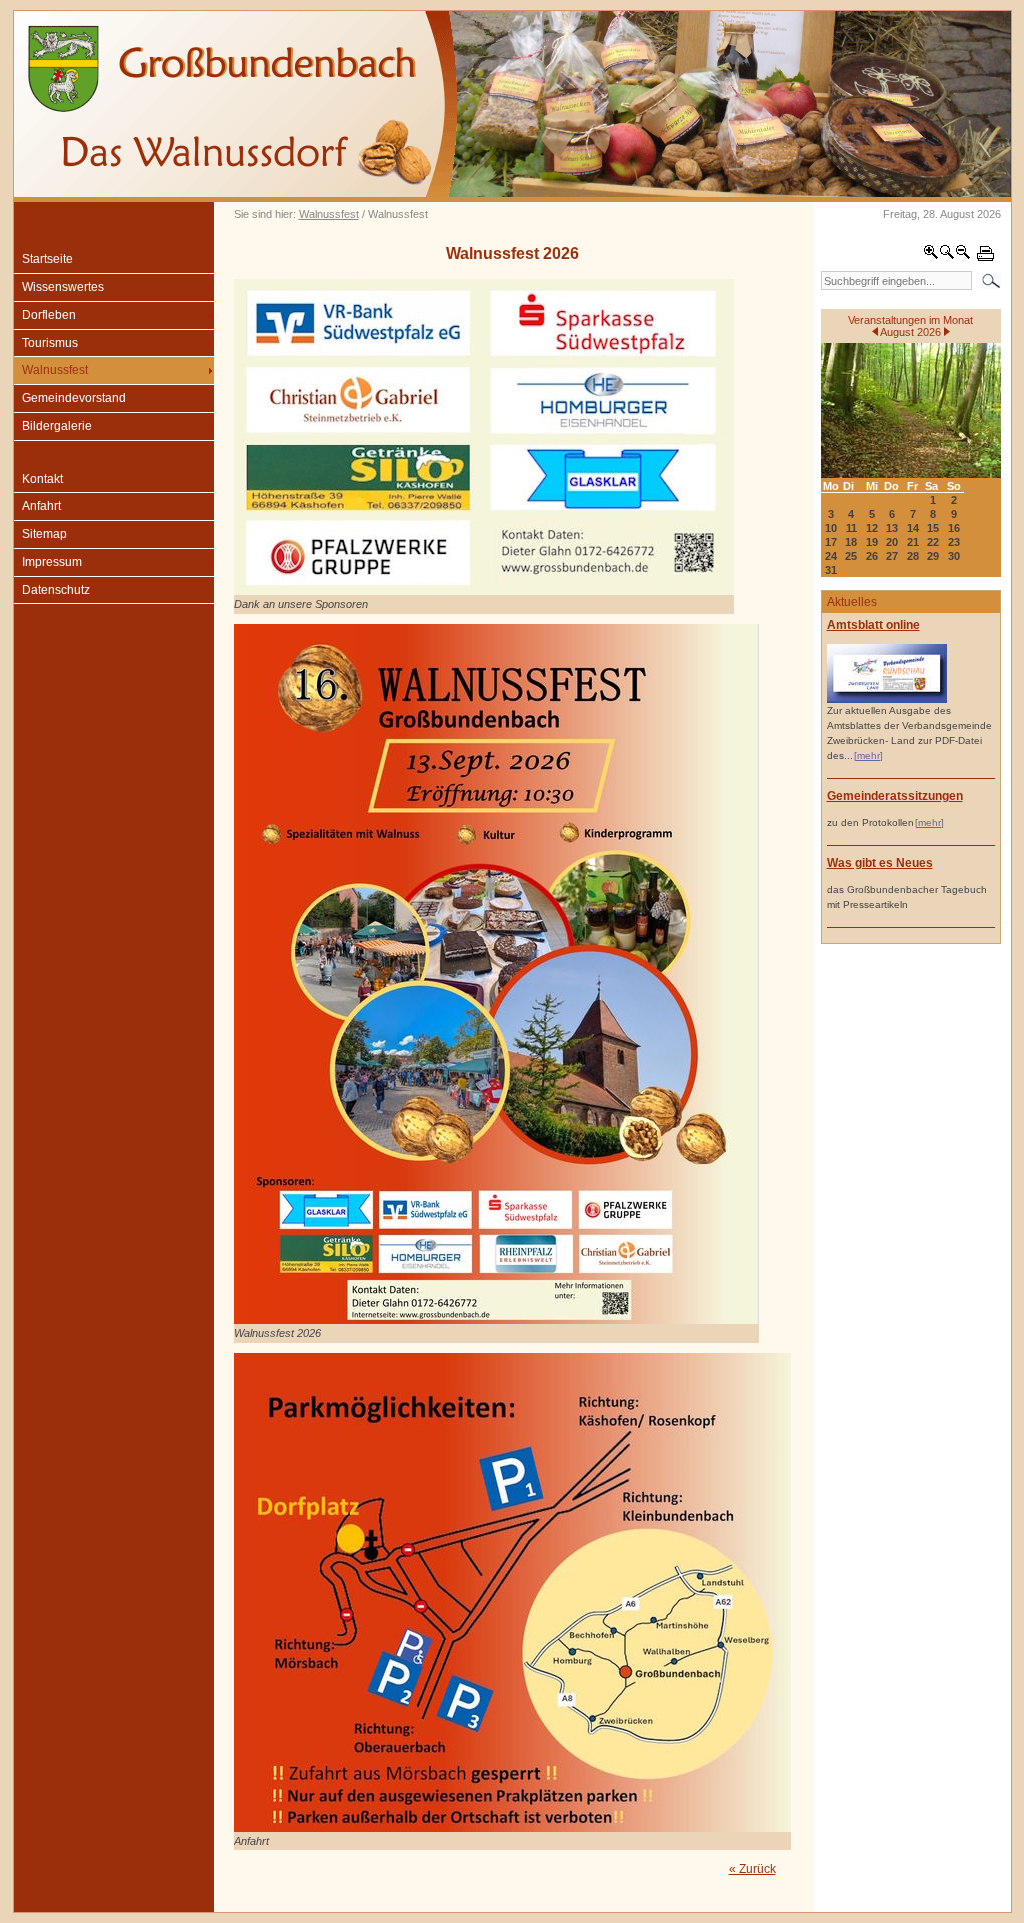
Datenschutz (56, 590)
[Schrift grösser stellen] (931, 256)
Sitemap (44, 534)
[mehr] (868, 755)
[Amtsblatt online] (887, 699)
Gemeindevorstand (74, 398)
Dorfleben (49, 315)
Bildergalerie (57, 426)
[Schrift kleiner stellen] (963, 256)
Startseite (47, 259)
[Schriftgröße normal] (947, 256)
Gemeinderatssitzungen (895, 796)
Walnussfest (329, 214)
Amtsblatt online (873, 625)
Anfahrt (41, 506)
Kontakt (42, 479)
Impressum (52, 562)
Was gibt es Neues (880, 863)
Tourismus (50, 343)
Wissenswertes (63, 287)
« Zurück (752, 1869)
